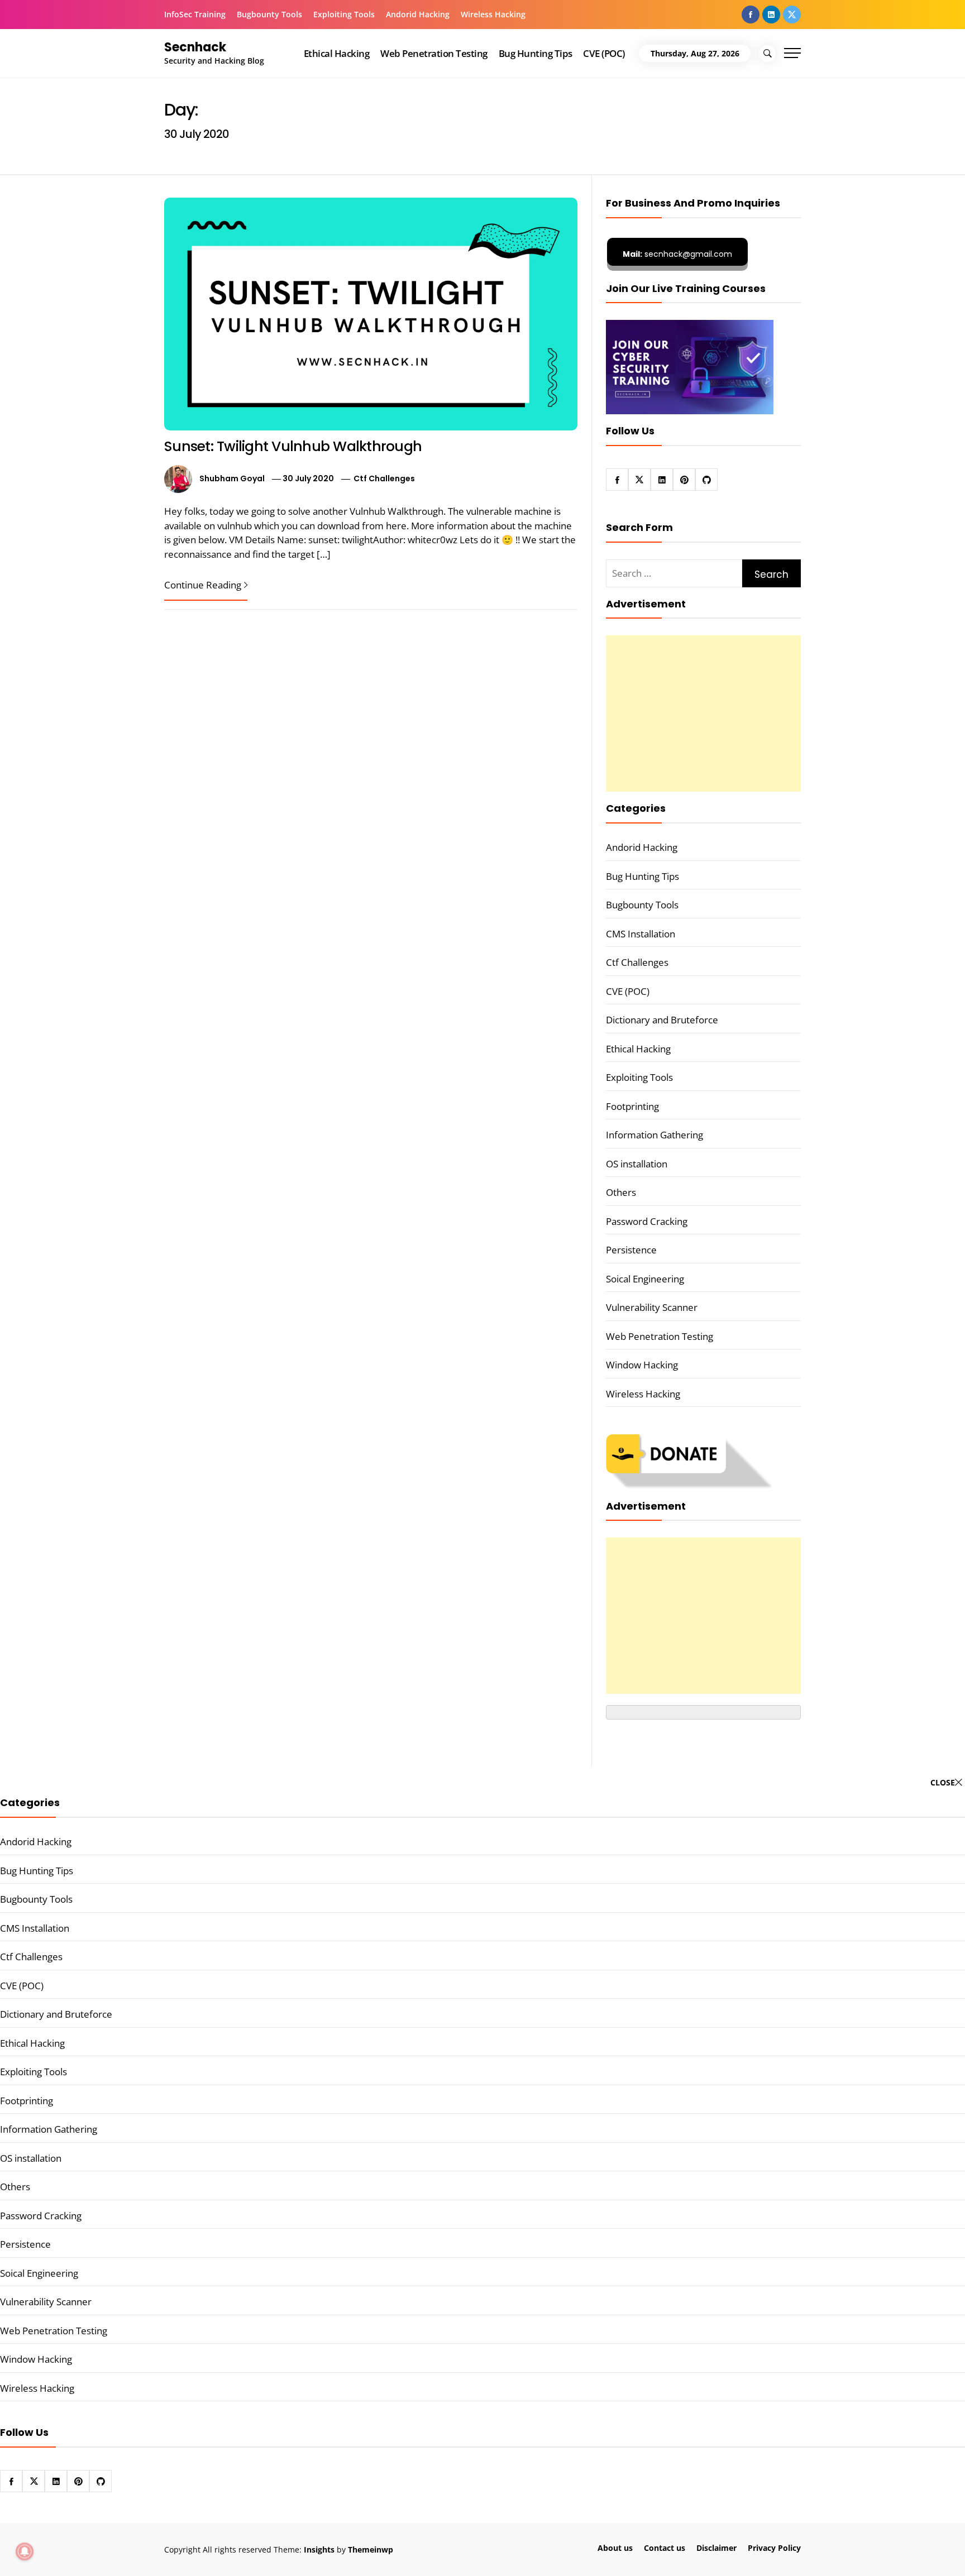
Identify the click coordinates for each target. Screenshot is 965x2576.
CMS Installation (641, 934)
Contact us (665, 2548)
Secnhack (195, 47)
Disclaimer (716, 2548)
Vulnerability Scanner (652, 1307)
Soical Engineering (645, 1279)
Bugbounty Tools (269, 14)
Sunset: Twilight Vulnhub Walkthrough (293, 446)
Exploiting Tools (344, 14)
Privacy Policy (774, 2548)
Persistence (631, 1250)
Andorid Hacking (418, 14)
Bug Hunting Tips (536, 53)
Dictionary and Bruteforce (662, 1020)
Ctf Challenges (384, 478)
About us (615, 2548)
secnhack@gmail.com (677, 254)
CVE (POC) (604, 53)
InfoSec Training (195, 14)
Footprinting (632, 1106)
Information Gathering (655, 1135)
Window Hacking (642, 1365)
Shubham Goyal (232, 478)
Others (621, 1192)
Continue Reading (203, 585)
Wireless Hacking (493, 14)
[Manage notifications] (25, 2551)
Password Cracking (647, 1221)
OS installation (637, 1164)
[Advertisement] (703, 714)
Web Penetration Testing (434, 53)
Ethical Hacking (336, 53)
